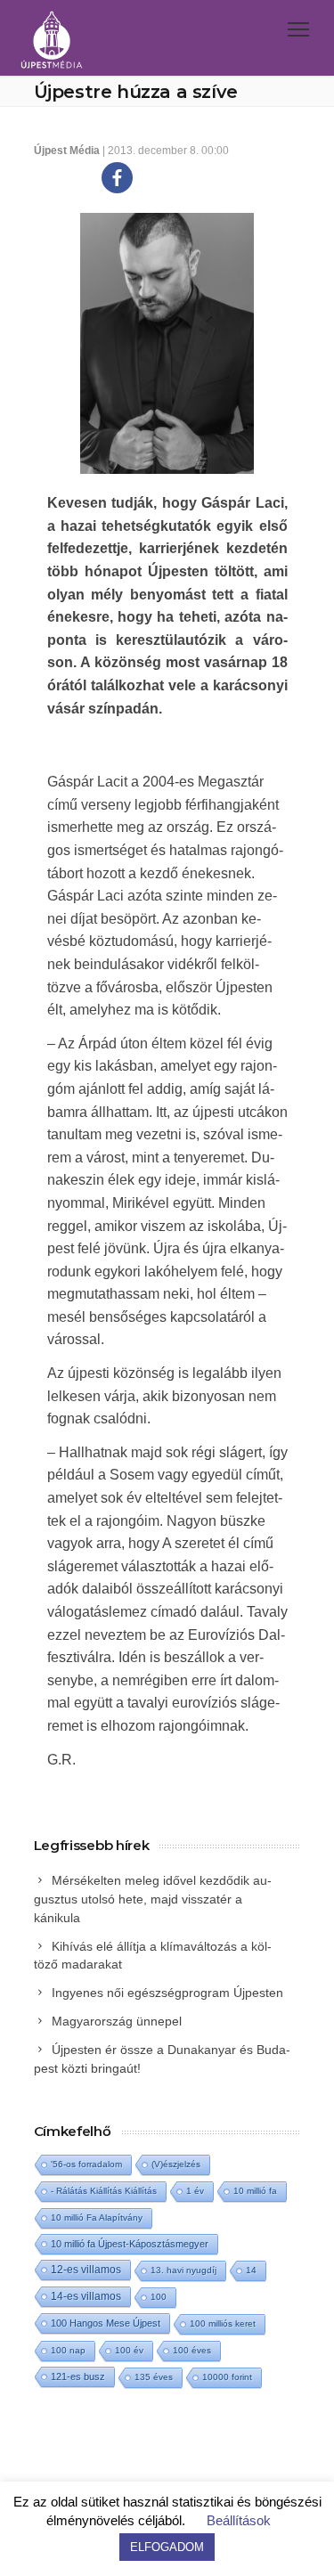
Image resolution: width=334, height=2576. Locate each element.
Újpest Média (67, 151)
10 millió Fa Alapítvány (97, 2217)
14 (251, 2270)
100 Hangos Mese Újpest (106, 2323)
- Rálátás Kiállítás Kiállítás (104, 2191)
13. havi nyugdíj (183, 2270)
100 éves (192, 2350)
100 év (129, 2350)
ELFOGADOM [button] (167, 2547)
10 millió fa (255, 2191)
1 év (195, 2191)
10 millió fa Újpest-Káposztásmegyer (130, 2244)
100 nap (68, 2350)
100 (159, 2297)
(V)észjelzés (176, 2164)
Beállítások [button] (239, 2520)
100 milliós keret (223, 2323)
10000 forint (227, 2377)
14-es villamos (86, 2296)
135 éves (154, 2377)
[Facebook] (117, 178)
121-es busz (78, 2376)
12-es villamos (86, 2269)
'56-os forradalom (86, 2164)
